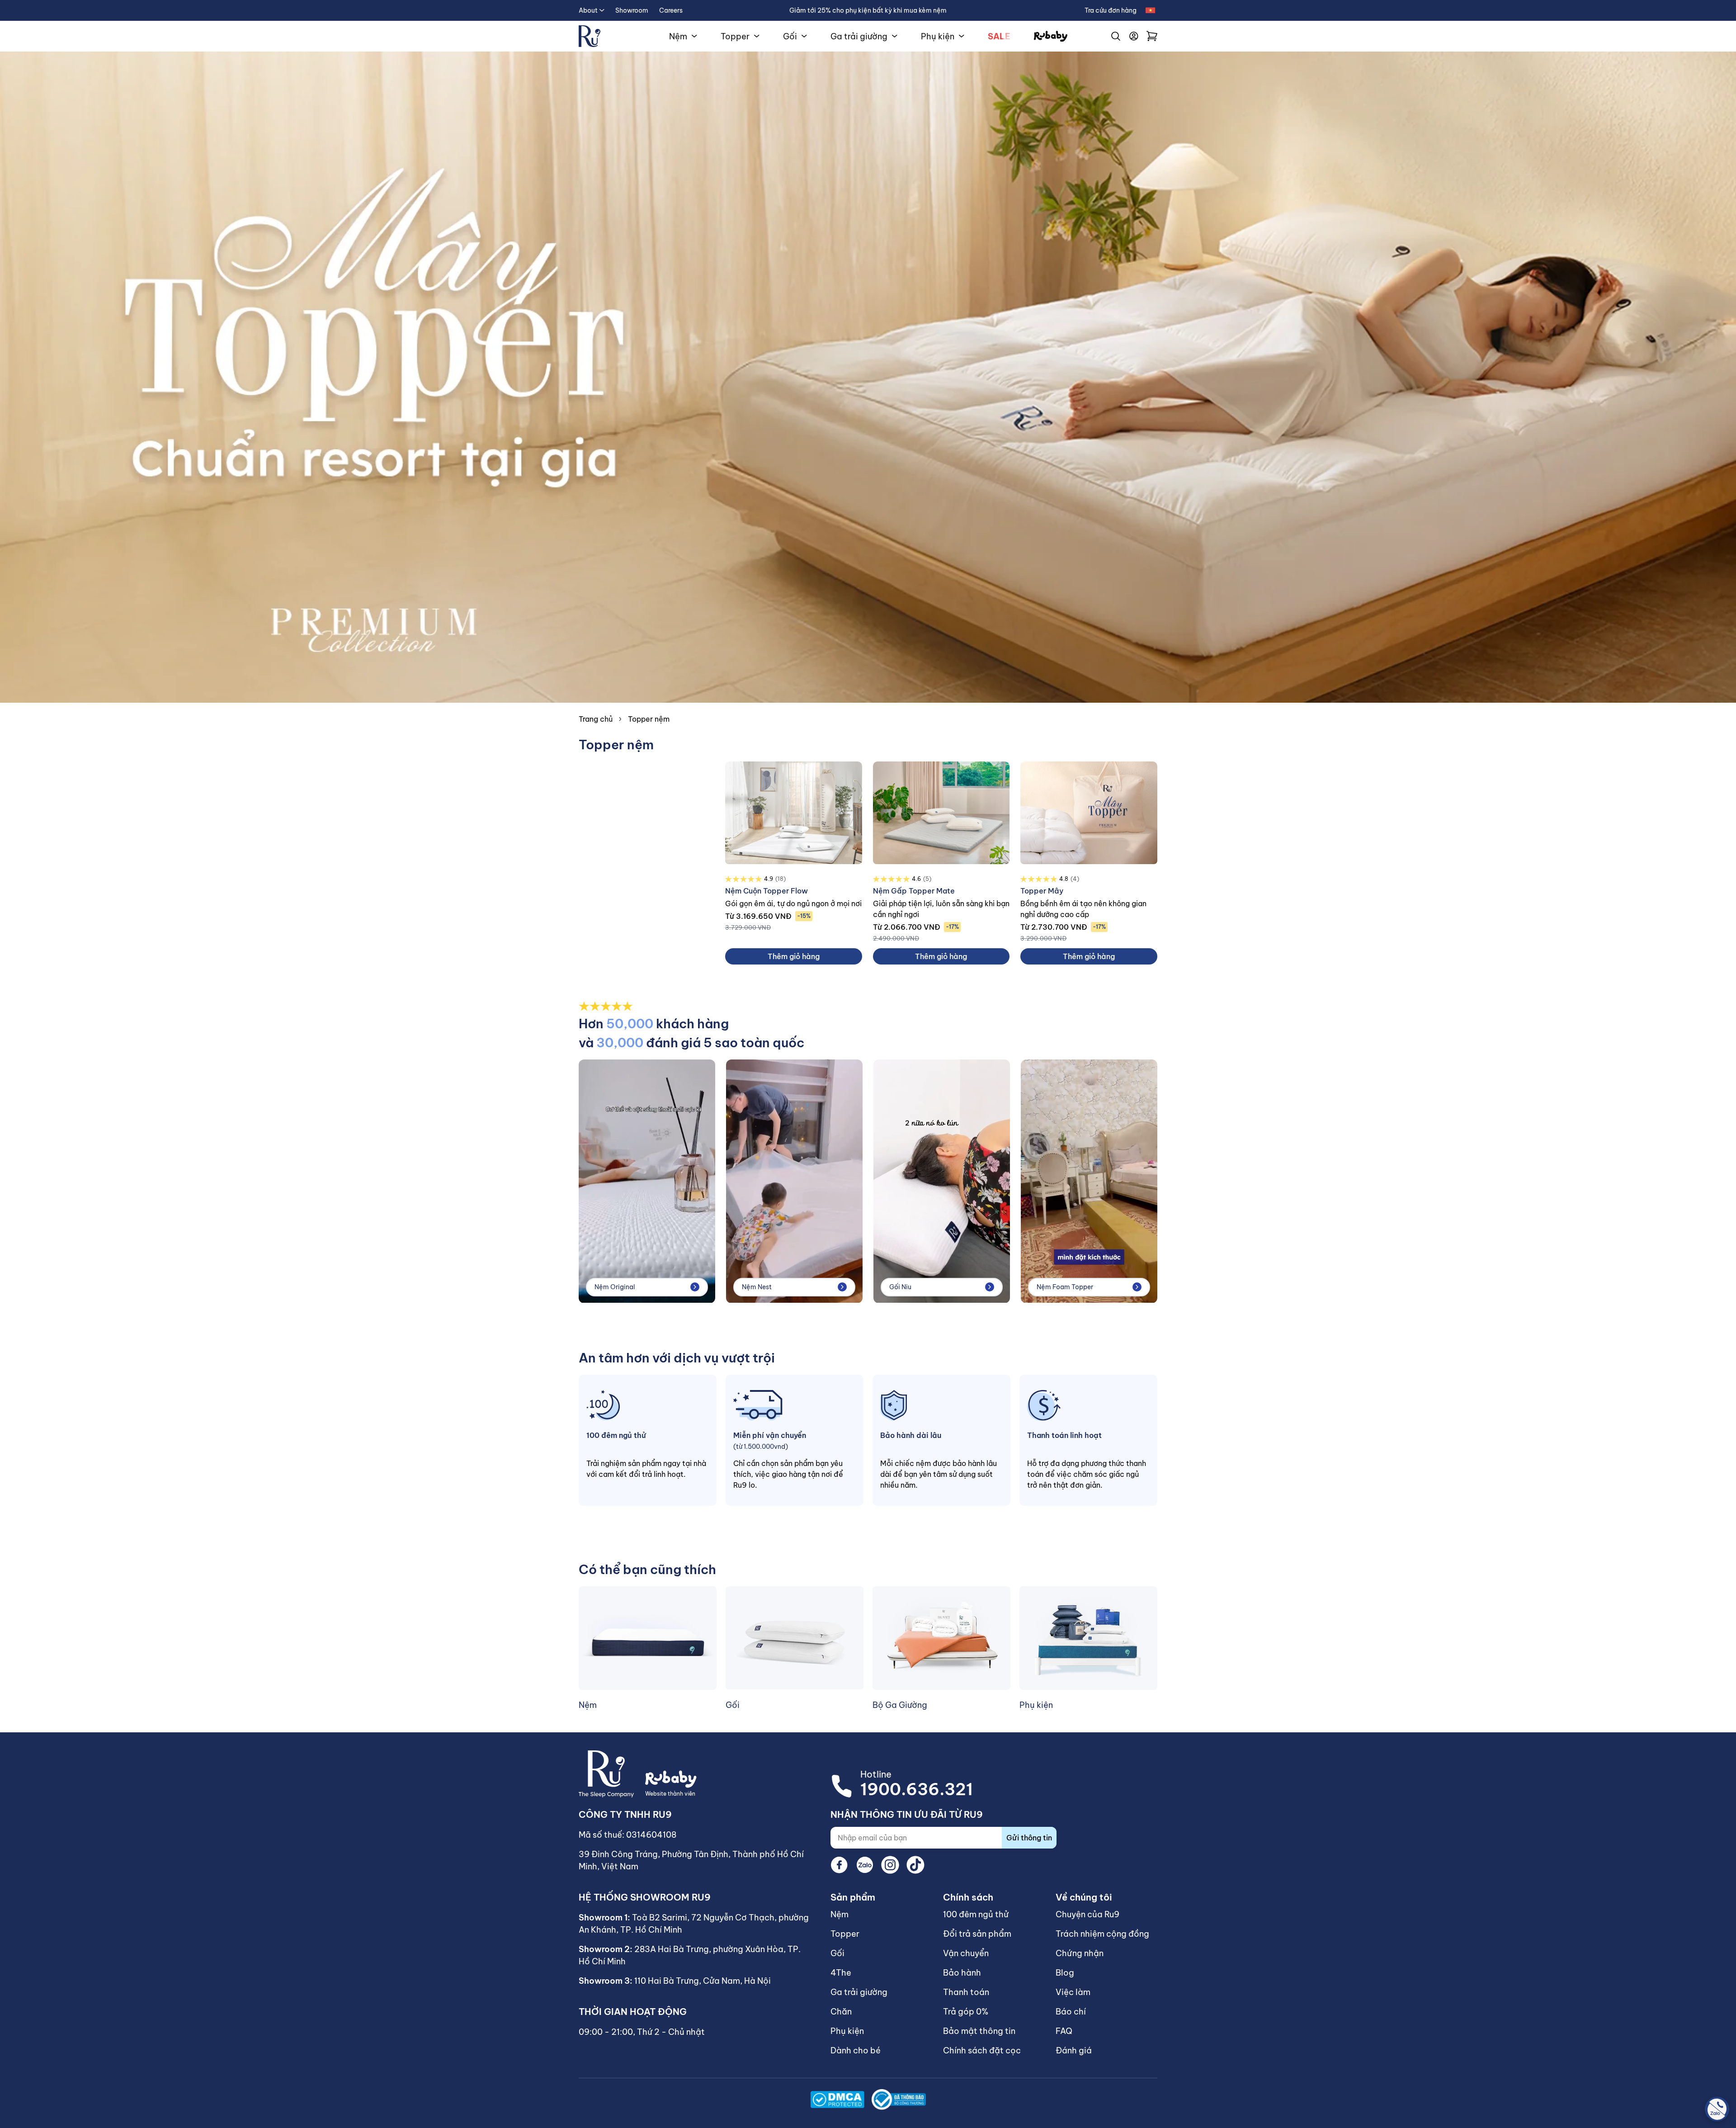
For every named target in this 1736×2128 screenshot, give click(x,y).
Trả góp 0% (966, 2012)
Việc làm (1073, 1992)
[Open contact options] (1717, 2109)
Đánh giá (1074, 2050)
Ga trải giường (859, 36)
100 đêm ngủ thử (976, 1914)
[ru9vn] (590, 36)
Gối (790, 36)
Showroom (632, 10)
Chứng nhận (1080, 1953)
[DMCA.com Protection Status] (837, 2100)
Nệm (678, 36)
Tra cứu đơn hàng (1111, 10)
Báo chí (1071, 2012)
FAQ (1064, 2031)
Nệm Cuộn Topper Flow (767, 891)
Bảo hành (962, 1973)
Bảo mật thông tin (979, 2031)
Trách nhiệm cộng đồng (1102, 1934)
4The (841, 1973)
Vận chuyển (966, 1953)
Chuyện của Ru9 (1087, 1914)
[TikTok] (915, 1865)
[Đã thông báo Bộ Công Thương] (899, 2099)
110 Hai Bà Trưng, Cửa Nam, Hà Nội (703, 1981)
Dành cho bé (856, 2050)
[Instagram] (890, 1865)
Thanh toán (966, 1992)
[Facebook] (840, 1865)
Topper (735, 36)
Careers (671, 10)
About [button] (588, 10)
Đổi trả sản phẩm (977, 1934)
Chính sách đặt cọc (982, 2050)
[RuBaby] (1051, 36)
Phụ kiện (938, 36)
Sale (999, 36)
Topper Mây (1042, 891)
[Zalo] (865, 1865)
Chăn (841, 2012)
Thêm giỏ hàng (794, 956)
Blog (1065, 1973)
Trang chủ (596, 719)
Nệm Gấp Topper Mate (914, 891)
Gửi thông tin (1029, 1838)
